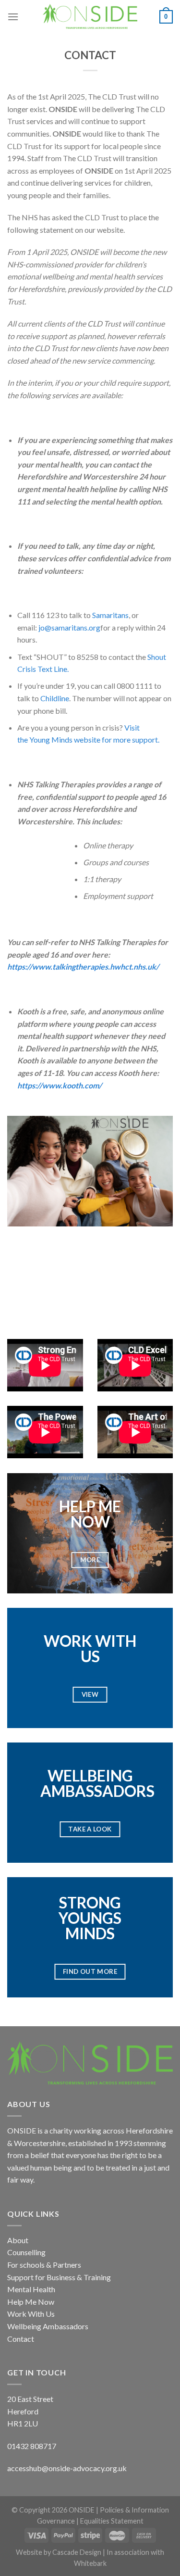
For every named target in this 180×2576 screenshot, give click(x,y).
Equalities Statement (112, 2521)
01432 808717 (32, 2446)
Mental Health (31, 2289)
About (18, 2240)
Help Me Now (31, 2302)
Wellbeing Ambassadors (48, 2326)
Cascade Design (78, 2552)
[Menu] (13, 17)
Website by (34, 2552)
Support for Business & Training (59, 2277)
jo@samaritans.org (69, 627)
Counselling (26, 2252)
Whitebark (90, 2563)
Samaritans (110, 615)
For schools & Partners (44, 2265)
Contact (21, 2339)
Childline (55, 698)
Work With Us (31, 2314)
